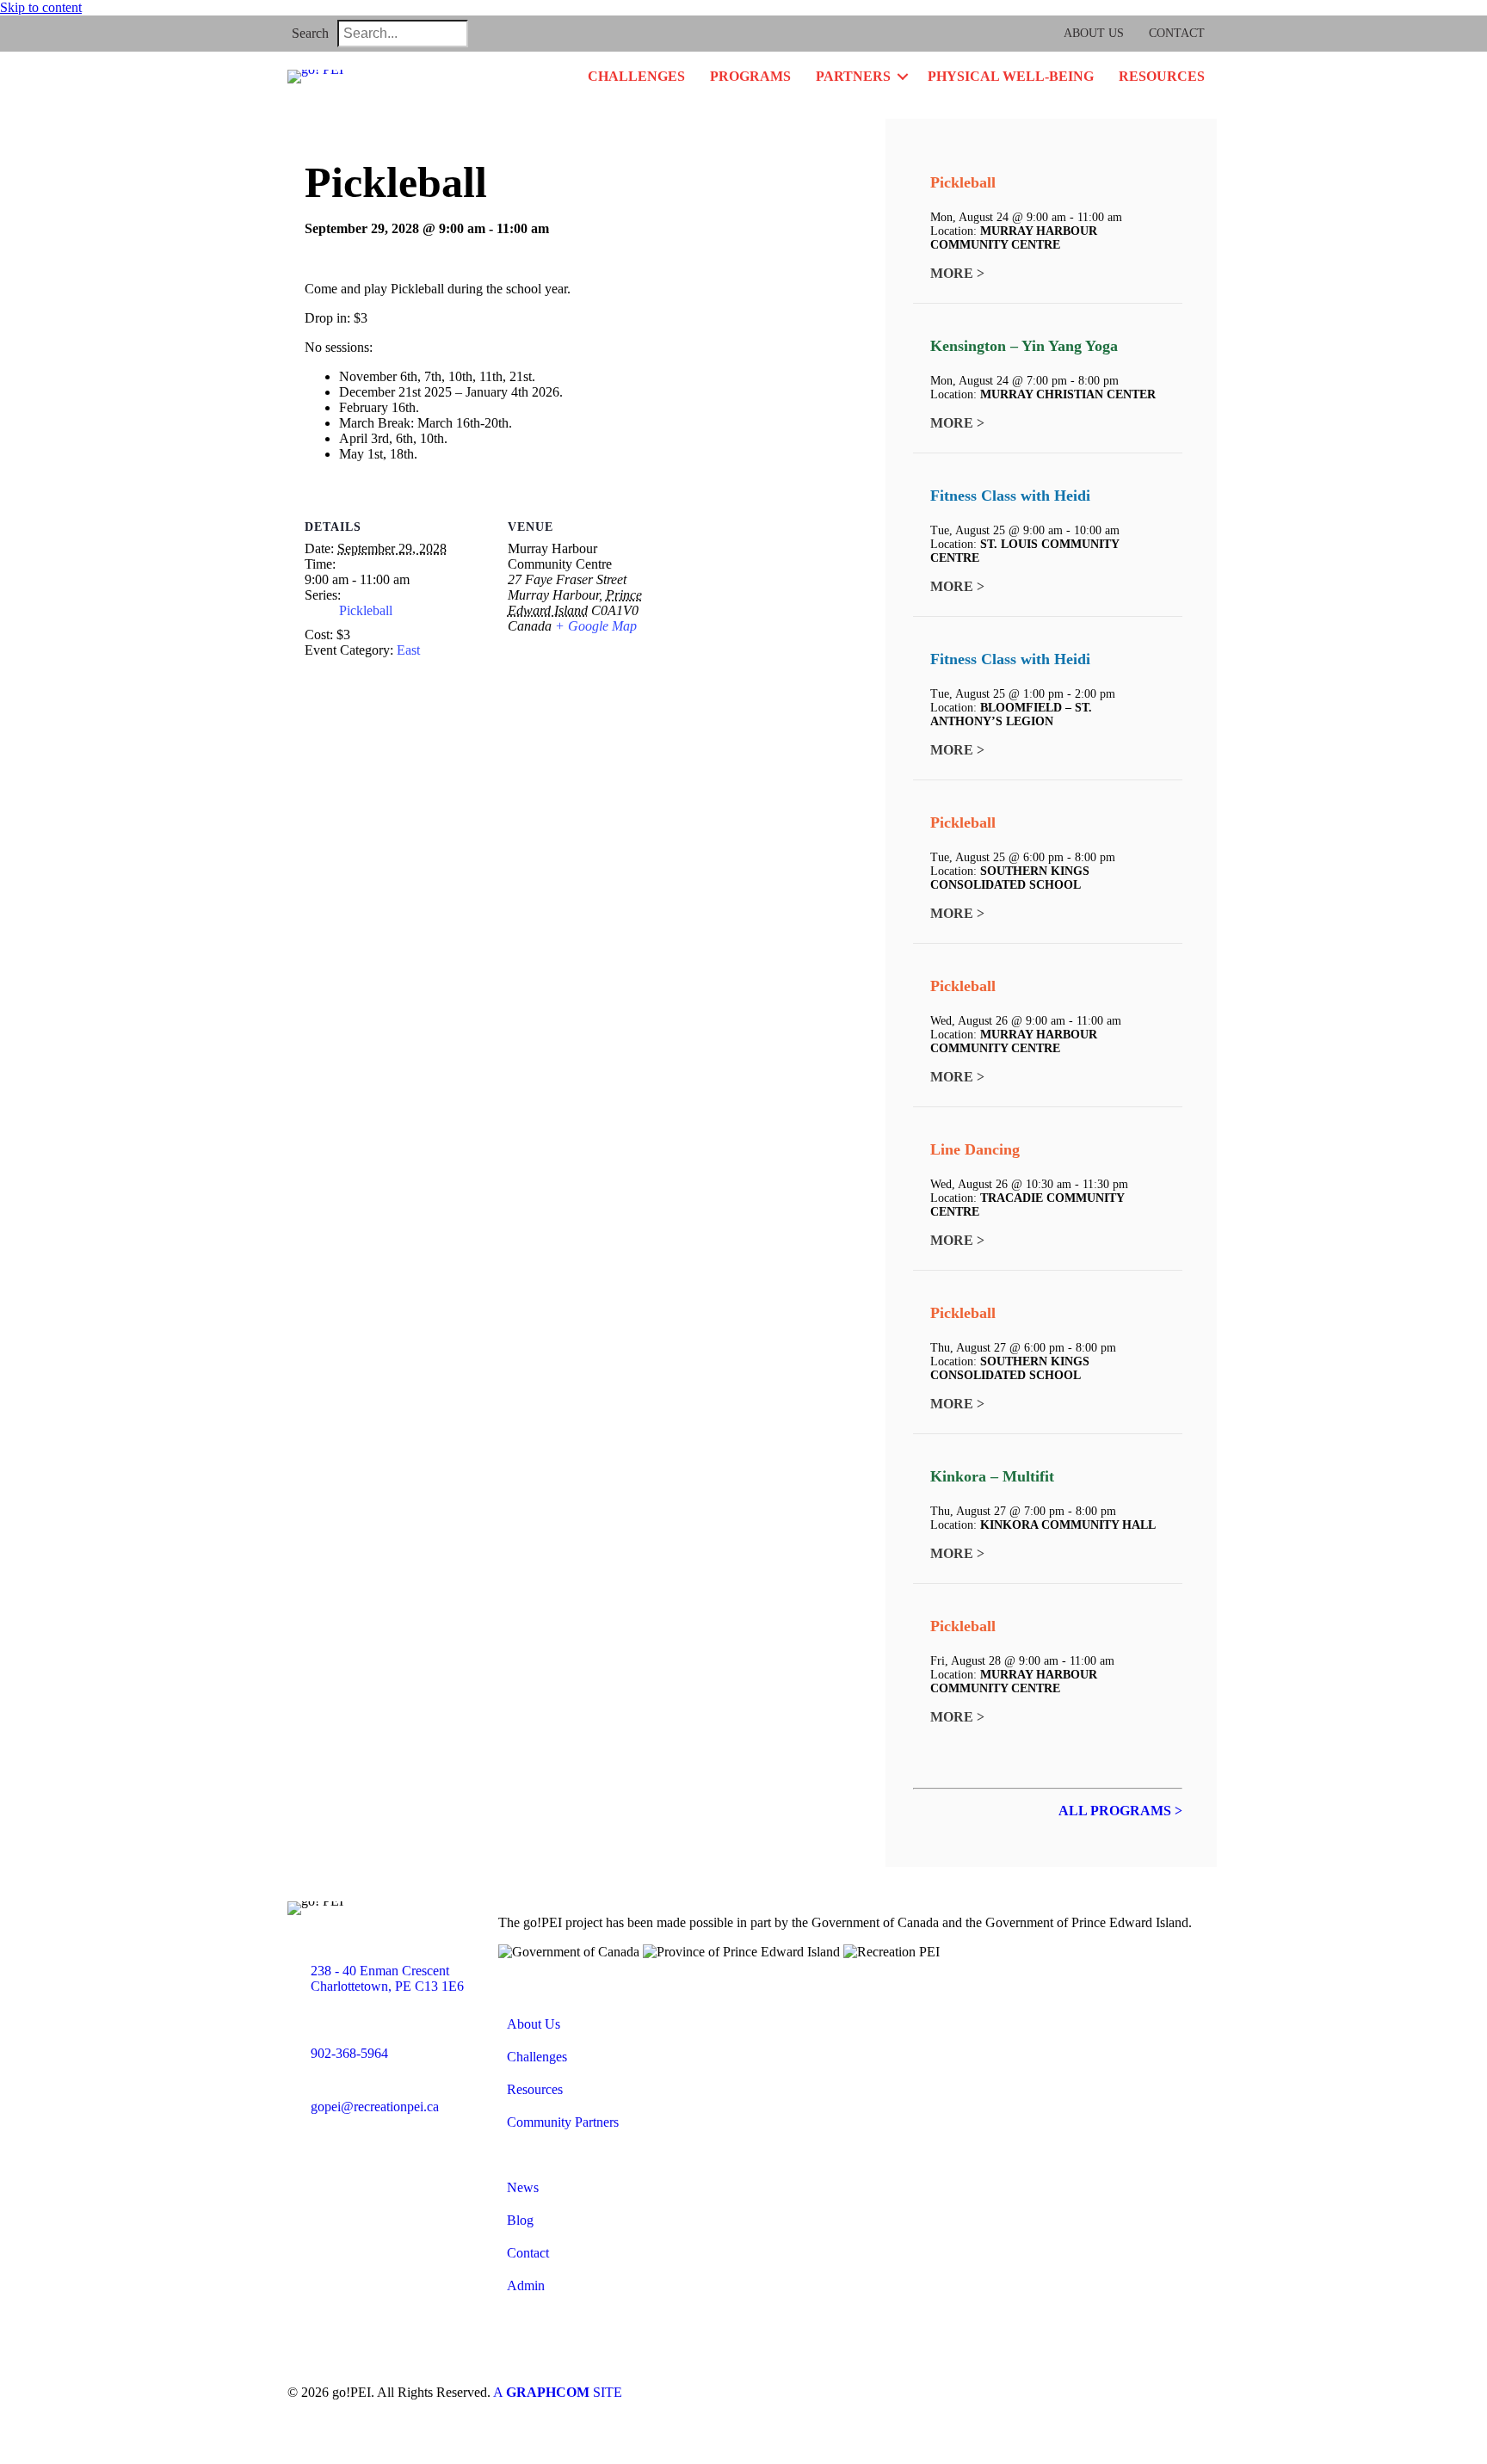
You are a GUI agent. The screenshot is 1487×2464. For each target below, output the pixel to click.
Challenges (636, 76)
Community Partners (563, 2122)
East (408, 650)
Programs (750, 76)
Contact (1177, 33)
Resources (1162, 76)
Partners (853, 76)
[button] (488, 34)
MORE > (957, 273)
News (523, 2187)
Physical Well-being (1011, 76)
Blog (520, 2220)
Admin (526, 2285)
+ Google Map (596, 626)
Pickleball (366, 610)
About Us (1094, 33)
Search (310, 33)
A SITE (558, 2392)
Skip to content (41, 7)
